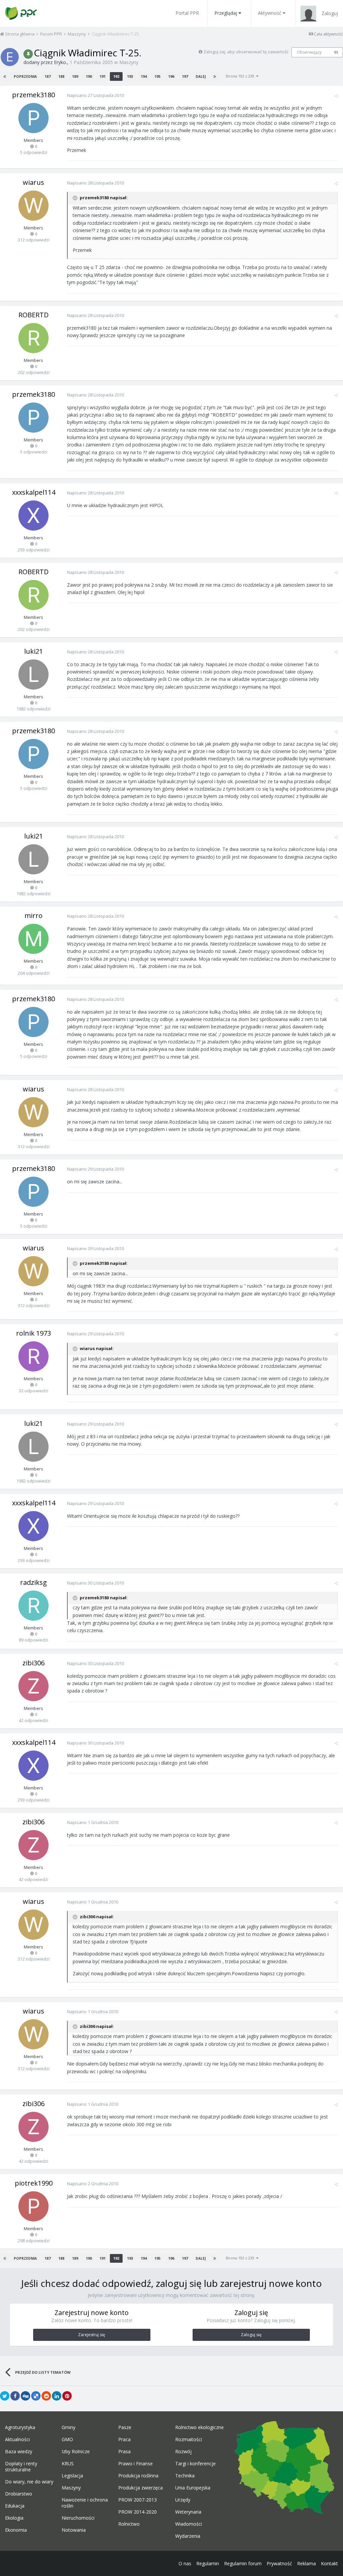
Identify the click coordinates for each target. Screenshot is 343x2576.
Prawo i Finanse (135, 2464)
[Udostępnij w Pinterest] (67, 2396)
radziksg (33, 1582)
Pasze (125, 2427)
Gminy (68, 2427)
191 (102, 76)
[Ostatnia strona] (215, 76)
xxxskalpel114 (34, 492)
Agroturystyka (20, 2427)
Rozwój (183, 2452)
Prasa (124, 2452)
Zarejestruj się (92, 2335)
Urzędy (183, 2500)
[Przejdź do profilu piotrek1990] (33, 2206)
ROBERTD (33, 315)
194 (144, 76)
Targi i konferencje (195, 2464)
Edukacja (15, 2506)
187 (48, 76)
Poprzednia (25, 76)
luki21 (33, 651)
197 (185, 76)
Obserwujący (309, 52)
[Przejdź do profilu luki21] (33, 675)
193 (130, 76)
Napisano (95, 95)
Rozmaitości (189, 2439)
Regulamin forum (243, 2563)
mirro (33, 916)
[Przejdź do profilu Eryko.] (10, 57)
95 (336, 52)
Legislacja (72, 2476)
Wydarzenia (188, 2536)
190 (89, 76)
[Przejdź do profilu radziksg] (33, 1606)
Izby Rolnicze (76, 2452)
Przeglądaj (226, 13)
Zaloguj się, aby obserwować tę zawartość (246, 52)
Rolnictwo (129, 2524)
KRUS (68, 2464)
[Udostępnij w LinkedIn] (57, 2396)
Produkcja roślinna (138, 2476)
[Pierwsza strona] (5, 76)
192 (116, 76)
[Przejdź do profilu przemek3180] (33, 118)
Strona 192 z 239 (241, 76)
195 (157, 76)
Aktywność (270, 13)
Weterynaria (188, 2512)
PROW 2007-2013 (138, 2500)
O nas (185, 2563)
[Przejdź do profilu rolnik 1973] (33, 1356)
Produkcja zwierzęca (141, 2488)
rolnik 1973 (33, 1333)
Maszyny (129, 62)
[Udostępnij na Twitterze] (5, 2396)
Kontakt (329, 2563)
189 (75, 76)
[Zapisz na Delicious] (36, 2396)
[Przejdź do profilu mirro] (33, 939)
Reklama (306, 2563)
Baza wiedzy (19, 2452)
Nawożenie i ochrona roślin (85, 2503)
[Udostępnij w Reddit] (46, 2396)
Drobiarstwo (19, 2494)
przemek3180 (33, 95)
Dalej (201, 76)
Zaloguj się (251, 2335)
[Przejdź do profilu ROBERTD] (33, 338)
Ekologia (14, 2518)
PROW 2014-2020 (138, 2512)
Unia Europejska (193, 2488)
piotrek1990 (34, 2183)
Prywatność (279, 2563)
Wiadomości (189, 2524)
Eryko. (60, 62)
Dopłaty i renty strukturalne (21, 2467)
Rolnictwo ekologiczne (199, 2427)
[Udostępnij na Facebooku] (15, 2396)
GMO (67, 2439)
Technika (185, 2476)
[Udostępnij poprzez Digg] (25, 2396)
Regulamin (208, 2563)
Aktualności (17, 2439)
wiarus (33, 182)
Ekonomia (16, 2530)
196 (171, 76)
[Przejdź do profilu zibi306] (33, 1686)
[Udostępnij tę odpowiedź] (336, 96)
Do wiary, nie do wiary (29, 2482)
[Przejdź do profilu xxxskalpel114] (33, 516)
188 (61, 76)
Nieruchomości (78, 2518)
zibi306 (33, 1663)
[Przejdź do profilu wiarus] (33, 206)
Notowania (74, 2530)
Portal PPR (187, 13)
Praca (124, 2439)
